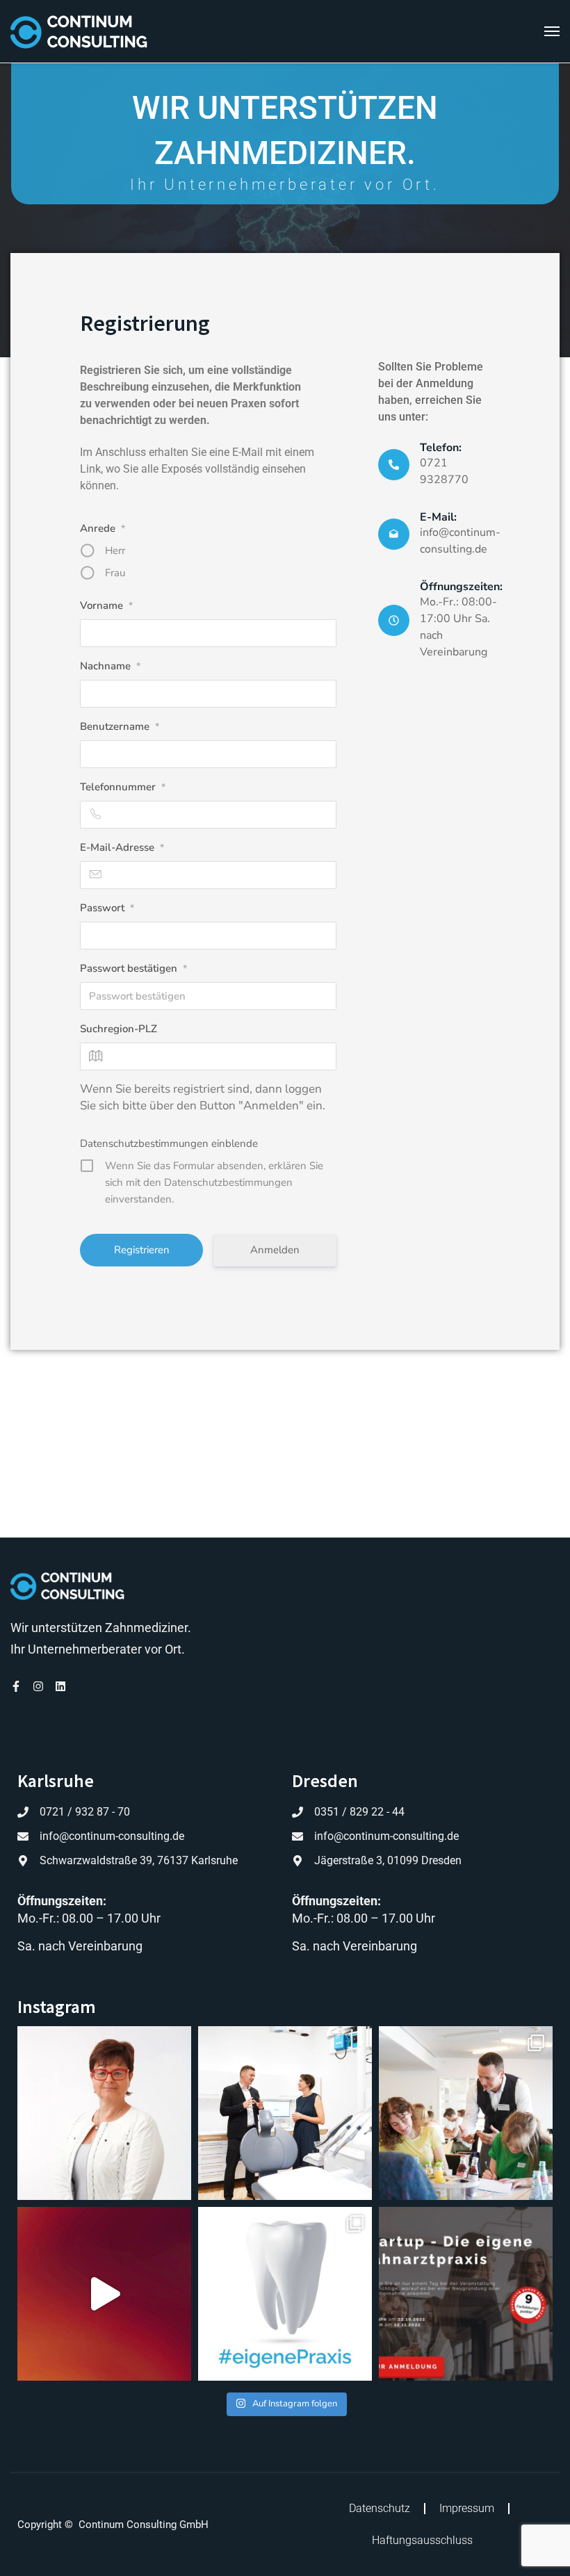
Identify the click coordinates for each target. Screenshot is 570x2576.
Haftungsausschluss (422, 2540)
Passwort (107, 908)
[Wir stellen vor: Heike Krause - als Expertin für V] (104, 2113)
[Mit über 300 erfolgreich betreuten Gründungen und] (285, 2113)
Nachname (110, 666)
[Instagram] (38, 1686)
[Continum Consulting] (79, 31)
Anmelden (275, 1250)
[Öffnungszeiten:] (394, 620)
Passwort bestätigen (133, 968)
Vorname (106, 605)
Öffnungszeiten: (461, 587)
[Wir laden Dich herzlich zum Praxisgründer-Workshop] (285, 2294)
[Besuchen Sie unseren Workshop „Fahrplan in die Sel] (466, 2294)
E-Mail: (438, 517)
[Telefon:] (394, 465)
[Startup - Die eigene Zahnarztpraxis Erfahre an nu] (104, 2294)
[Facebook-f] (16, 1686)
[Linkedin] (60, 1686)
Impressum (467, 2508)
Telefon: (441, 448)
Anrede (103, 528)
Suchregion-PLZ (119, 1029)
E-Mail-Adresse (122, 847)
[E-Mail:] (394, 534)
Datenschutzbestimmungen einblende (169, 1143)
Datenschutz (380, 2508)
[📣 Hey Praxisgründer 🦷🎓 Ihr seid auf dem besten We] (466, 2113)
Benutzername (120, 726)
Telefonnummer (123, 787)
